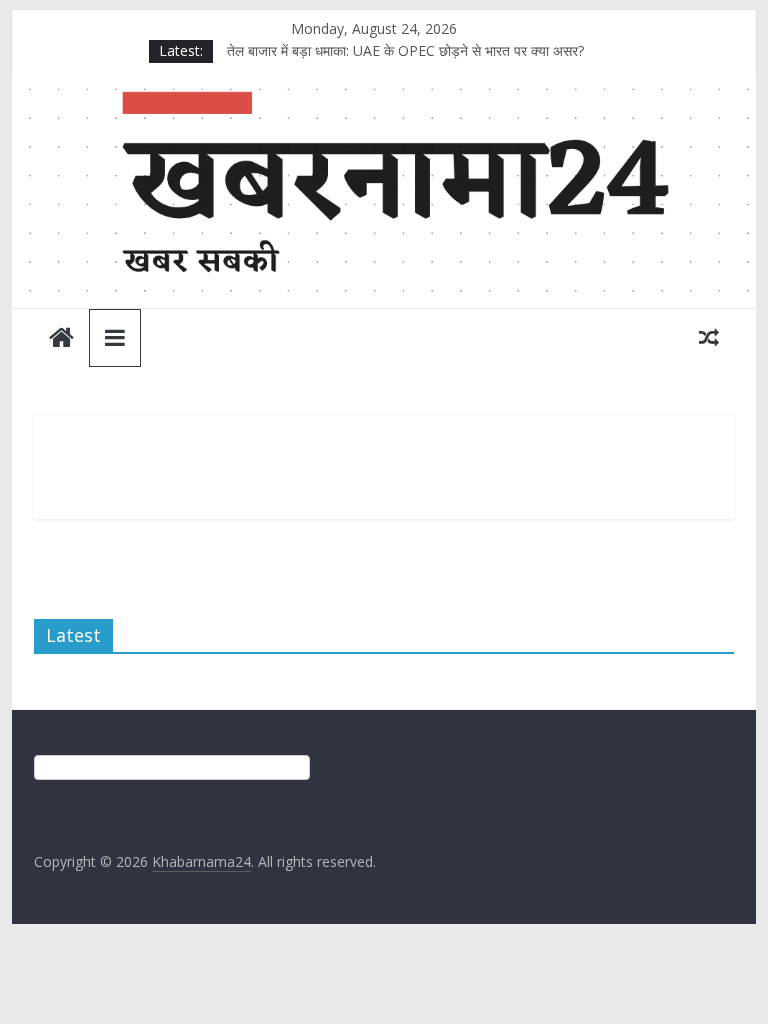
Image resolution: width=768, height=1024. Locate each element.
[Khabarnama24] (384, 87)
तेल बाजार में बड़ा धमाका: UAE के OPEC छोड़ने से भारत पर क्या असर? (405, 50)
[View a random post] (709, 337)
